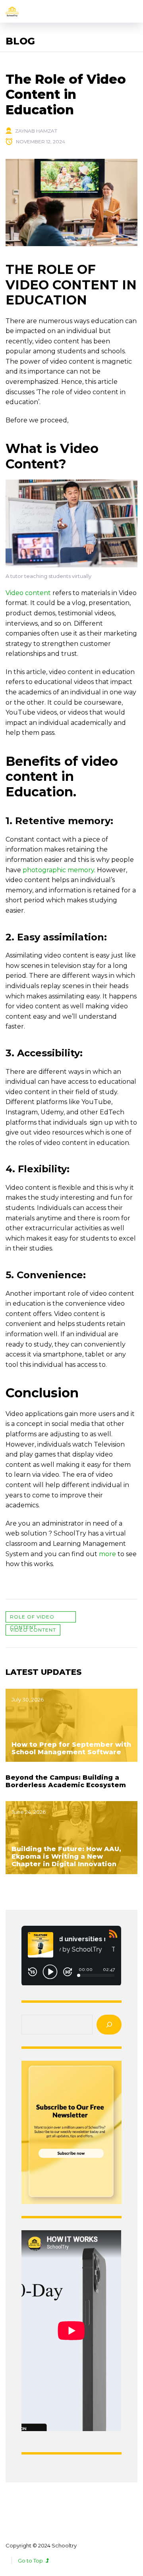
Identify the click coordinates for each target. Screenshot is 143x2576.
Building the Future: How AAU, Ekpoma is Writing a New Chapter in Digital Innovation (66, 1856)
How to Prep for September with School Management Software (71, 1748)
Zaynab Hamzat (36, 131)
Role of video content (32, 1618)
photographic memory (58, 870)
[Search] (109, 2025)
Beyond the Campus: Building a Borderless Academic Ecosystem (66, 1781)
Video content (33, 1630)
